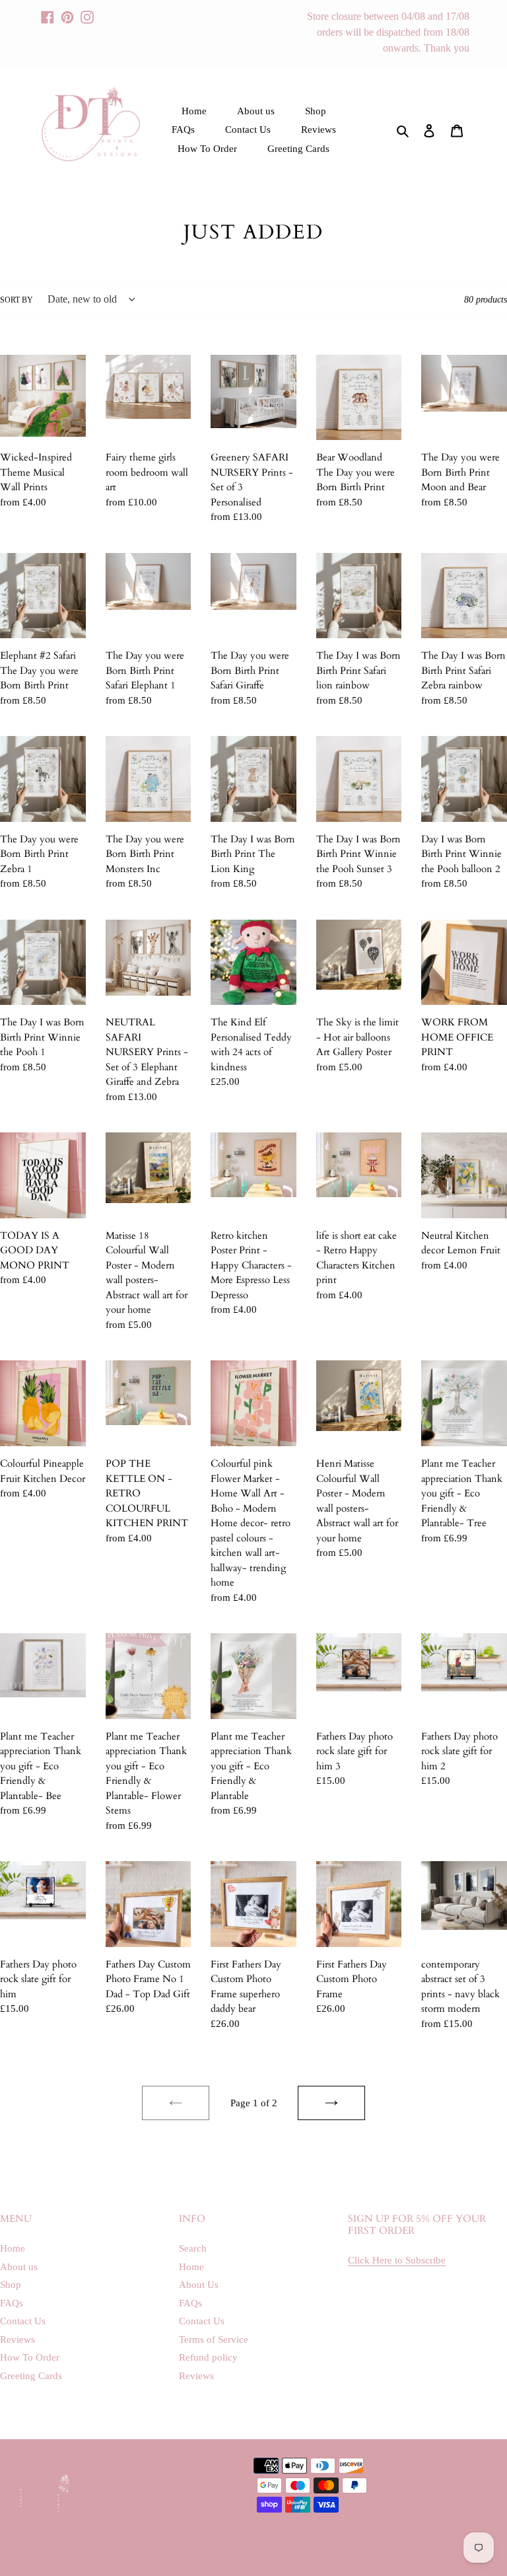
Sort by (17, 300)
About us (19, 2267)
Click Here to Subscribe (397, 2260)
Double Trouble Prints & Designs (454, 2534)
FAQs (12, 2303)
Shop (11, 2285)
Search (193, 2248)
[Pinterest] (67, 11)
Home (13, 2248)
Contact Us (23, 2321)
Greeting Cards (31, 2376)
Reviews (17, 2339)
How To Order (30, 2357)
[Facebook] (48, 11)
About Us (199, 2285)
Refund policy (208, 2357)
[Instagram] (87, 11)
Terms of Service (214, 2339)
